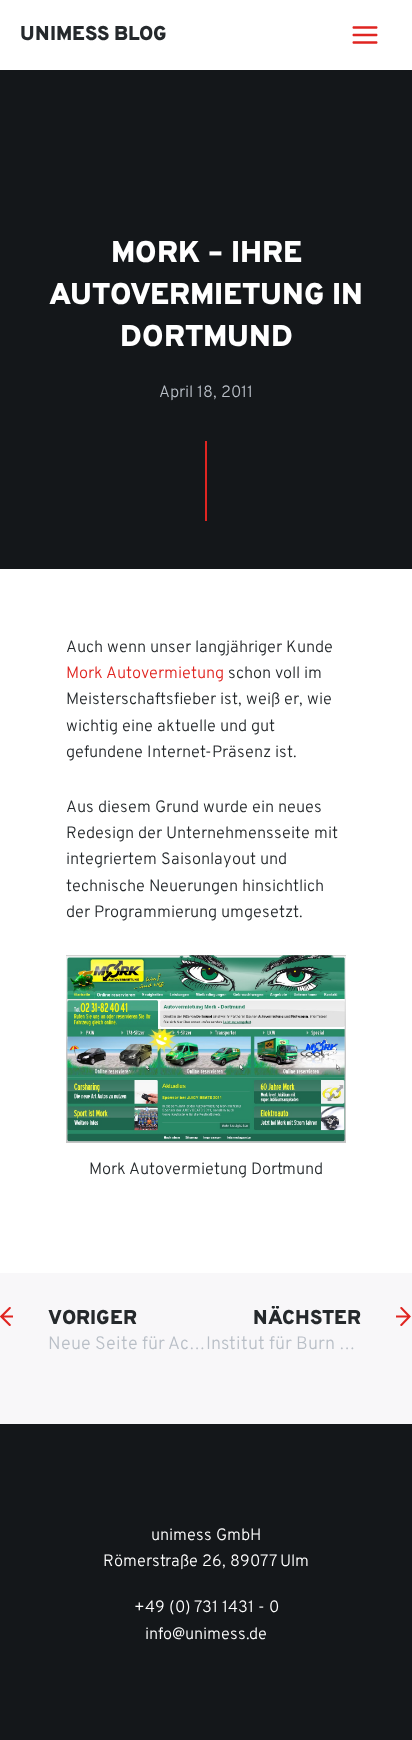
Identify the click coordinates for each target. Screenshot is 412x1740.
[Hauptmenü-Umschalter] (364, 35)
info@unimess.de (206, 1635)
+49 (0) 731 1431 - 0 (206, 1608)
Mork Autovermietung (145, 674)
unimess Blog (93, 35)
